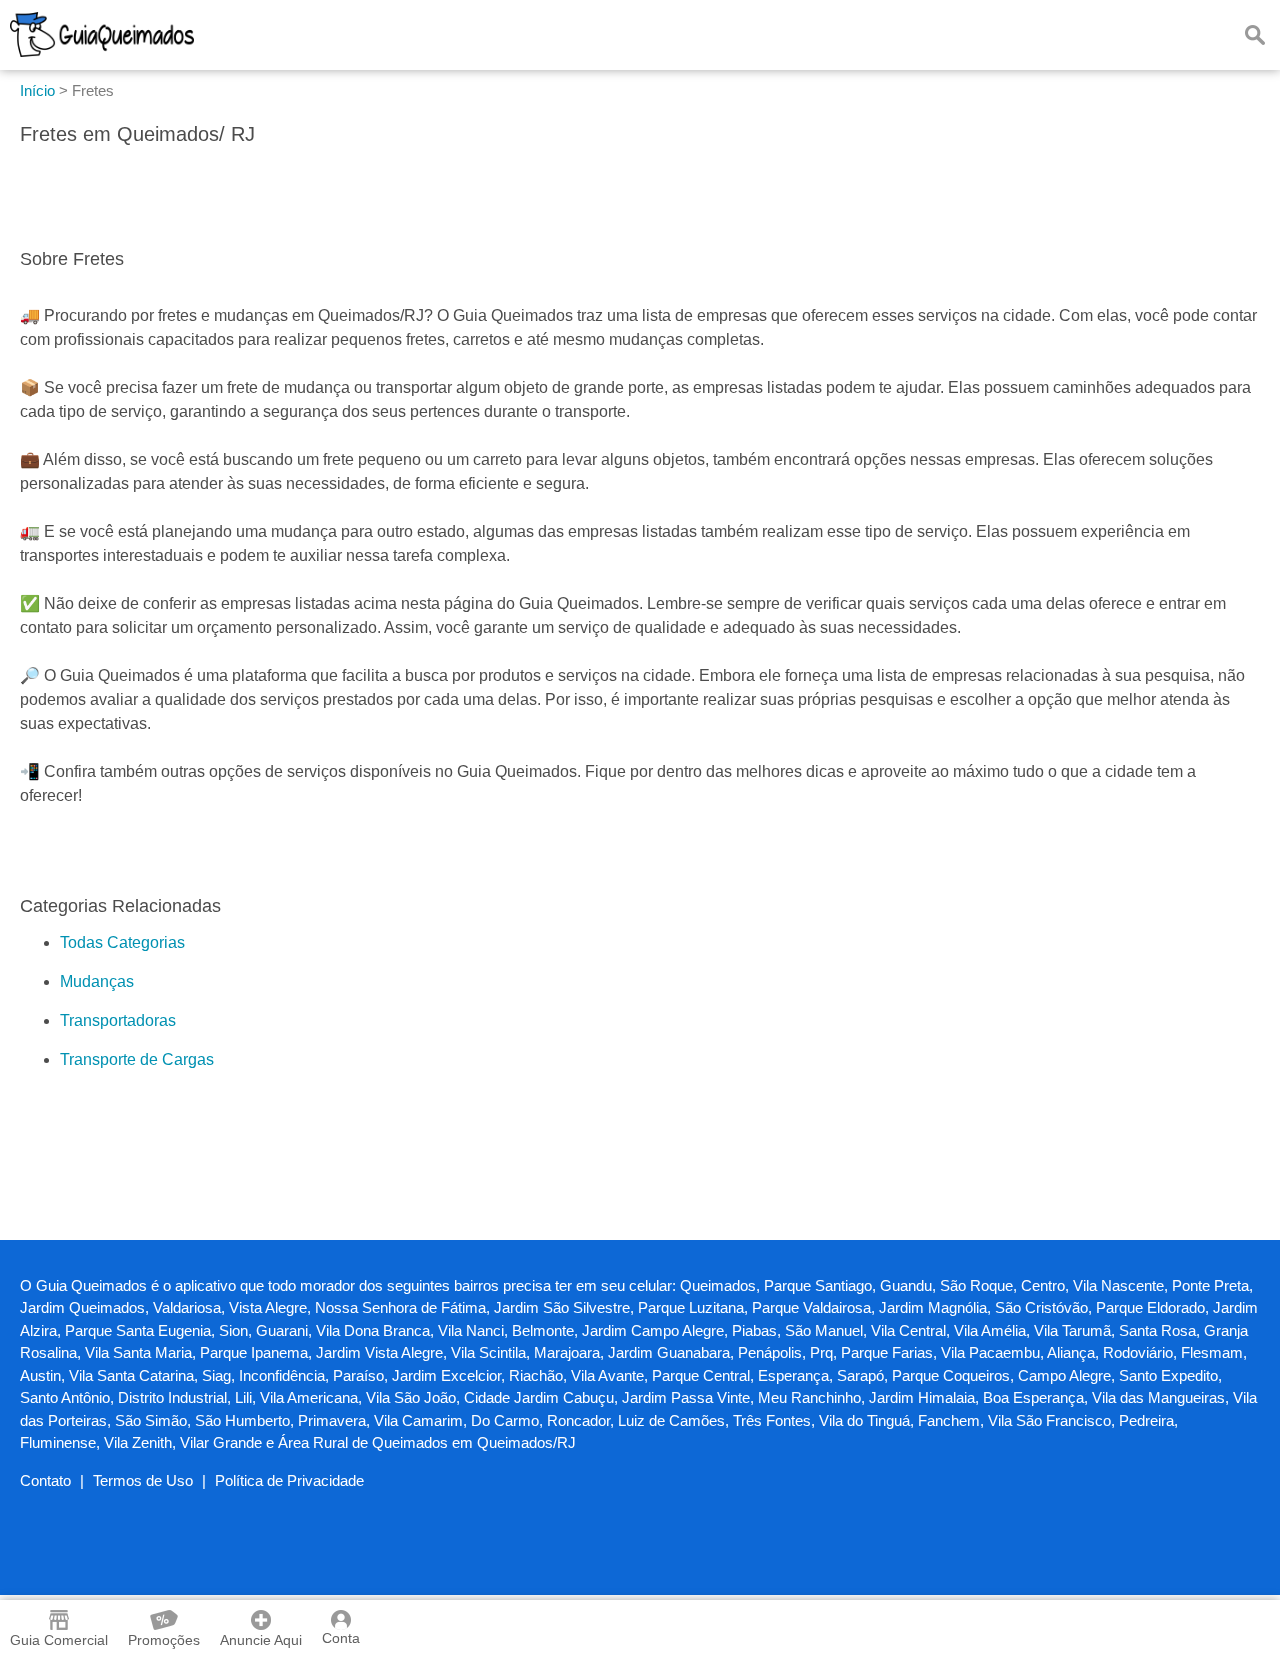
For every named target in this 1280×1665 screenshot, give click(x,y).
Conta (341, 1638)
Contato (45, 1480)
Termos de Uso (143, 1480)
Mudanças (97, 981)
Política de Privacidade (289, 1480)
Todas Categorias (122, 942)
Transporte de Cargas (137, 1059)
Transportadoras (118, 1020)
